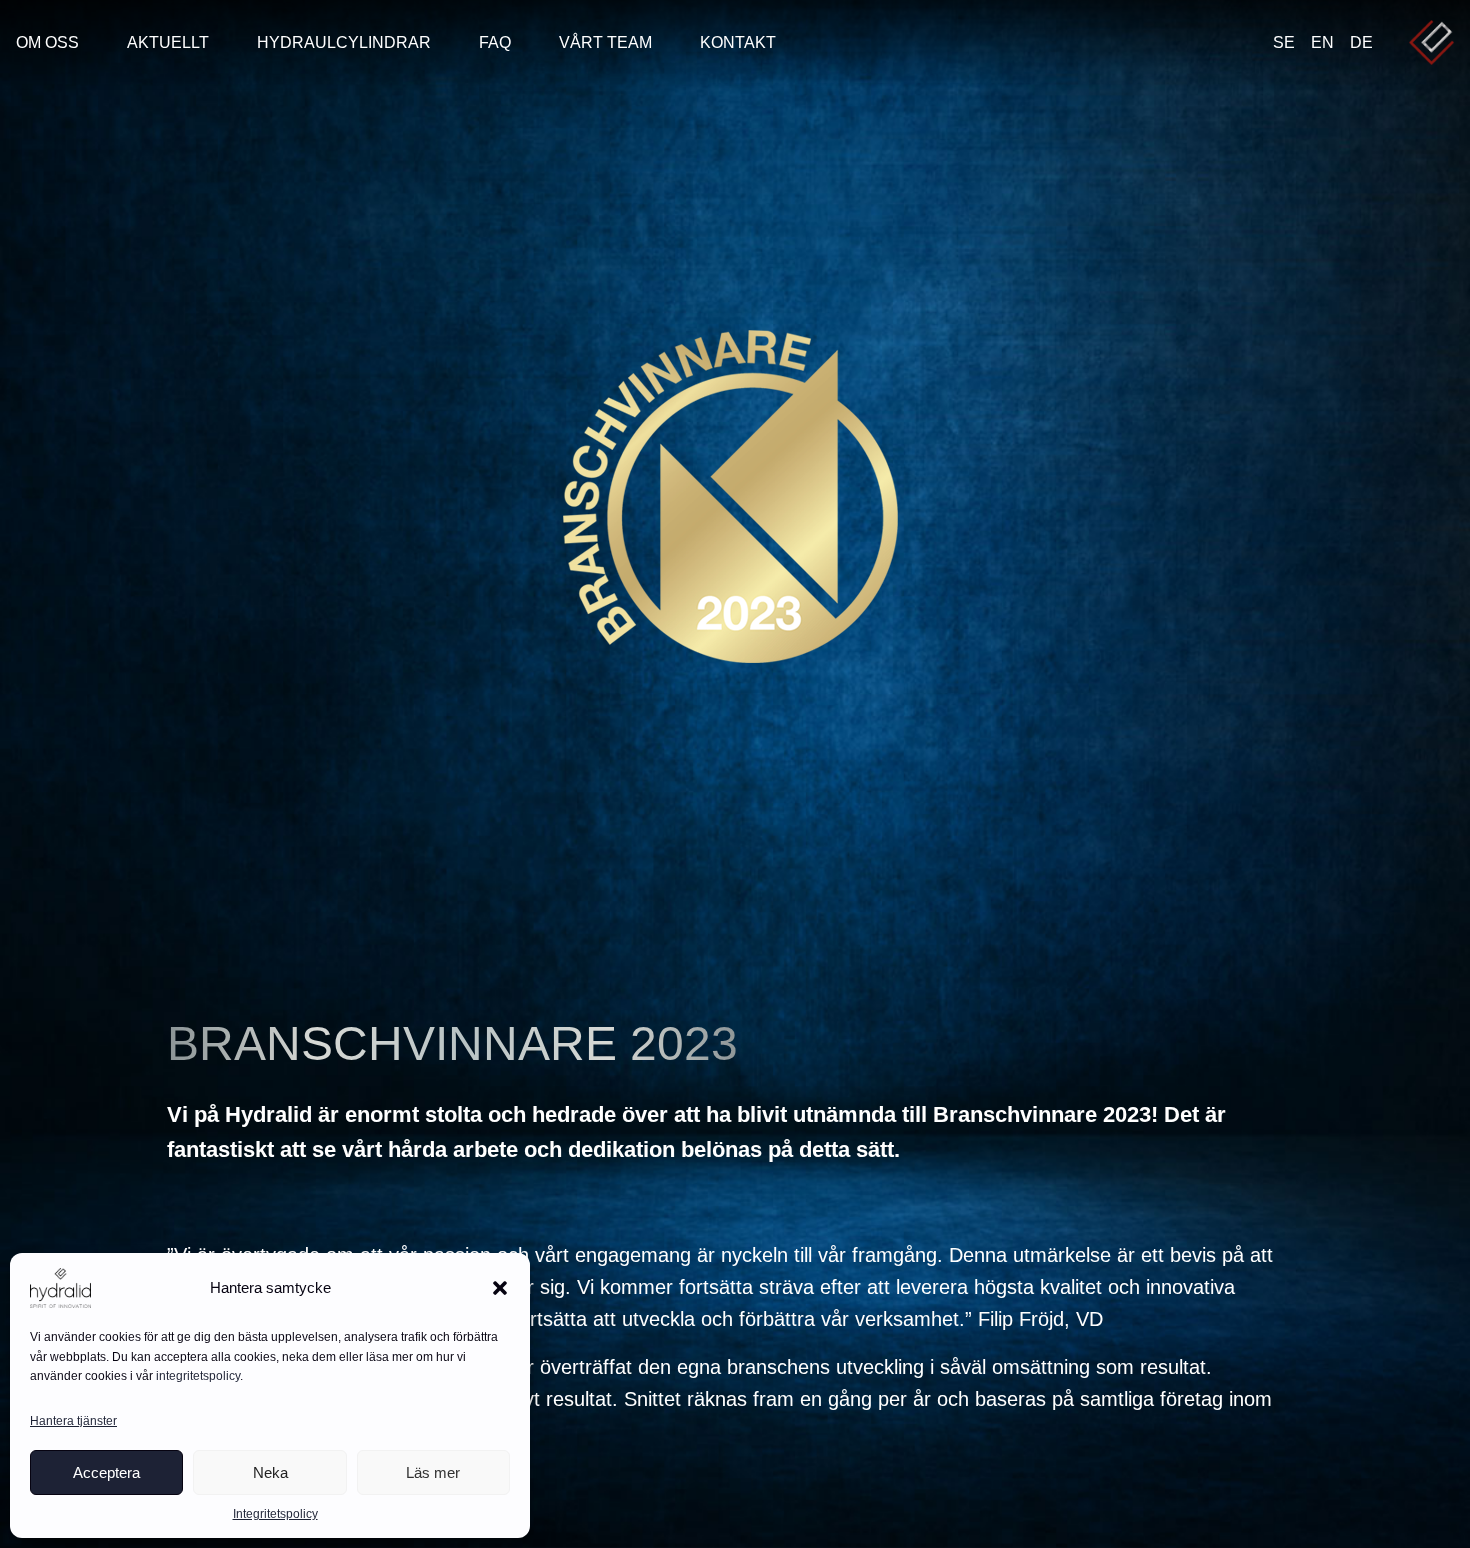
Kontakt (738, 42)
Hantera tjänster (73, 1421)
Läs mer (433, 1472)
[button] (500, 1288)
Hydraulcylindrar (344, 42)
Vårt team (605, 42)
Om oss (47, 42)
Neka (270, 1472)
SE (1284, 42)
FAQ (495, 42)
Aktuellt (168, 42)
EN (1322, 42)
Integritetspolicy (275, 1514)
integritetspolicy (198, 1376)
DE (1361, 42)
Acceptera (106, 1472)
